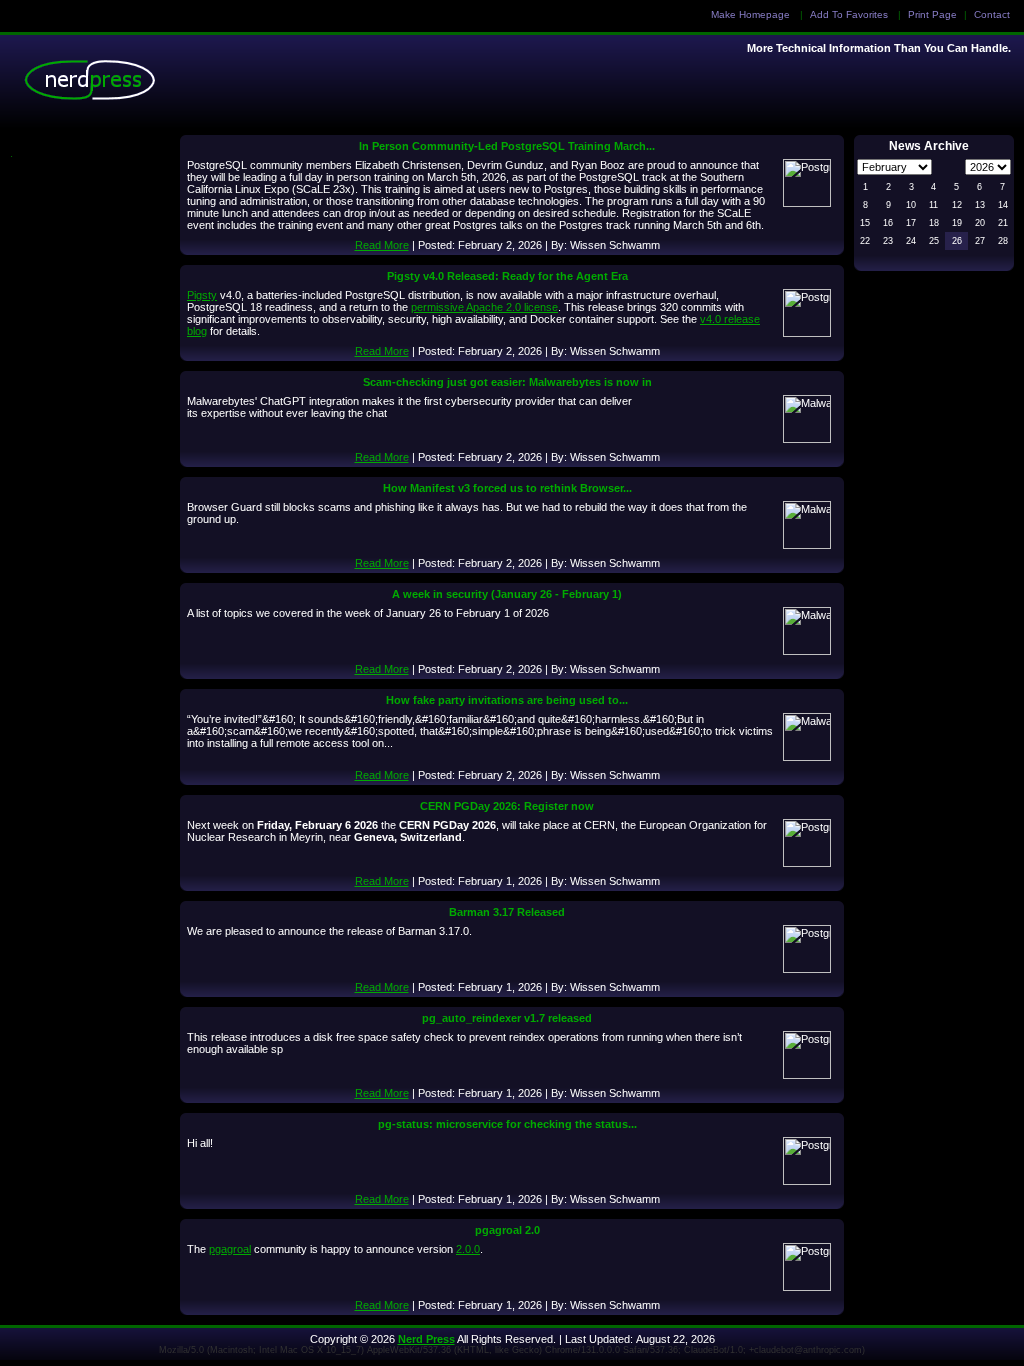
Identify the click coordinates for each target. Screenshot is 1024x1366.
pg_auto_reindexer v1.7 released (507, 1018)
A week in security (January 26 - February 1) (507, 594)
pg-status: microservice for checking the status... (507, 1124)
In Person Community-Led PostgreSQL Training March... (507, 146)
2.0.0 (468, 1249)
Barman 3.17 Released (507, 912)
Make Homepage (750, 14)
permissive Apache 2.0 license (484, 307)
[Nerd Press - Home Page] (95, 85)
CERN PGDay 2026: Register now (507, 806)
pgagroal (230, 1249)
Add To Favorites (849, 14)
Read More (382, 245)
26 (957, 241)
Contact (992, 14)
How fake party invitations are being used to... (507, 700)
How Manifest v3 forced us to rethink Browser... (507, 488)
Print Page (932, 14)
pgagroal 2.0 (507, 1230)
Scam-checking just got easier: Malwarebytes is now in (507, 382)
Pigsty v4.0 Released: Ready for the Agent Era (507, 276)
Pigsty (202, 295)
